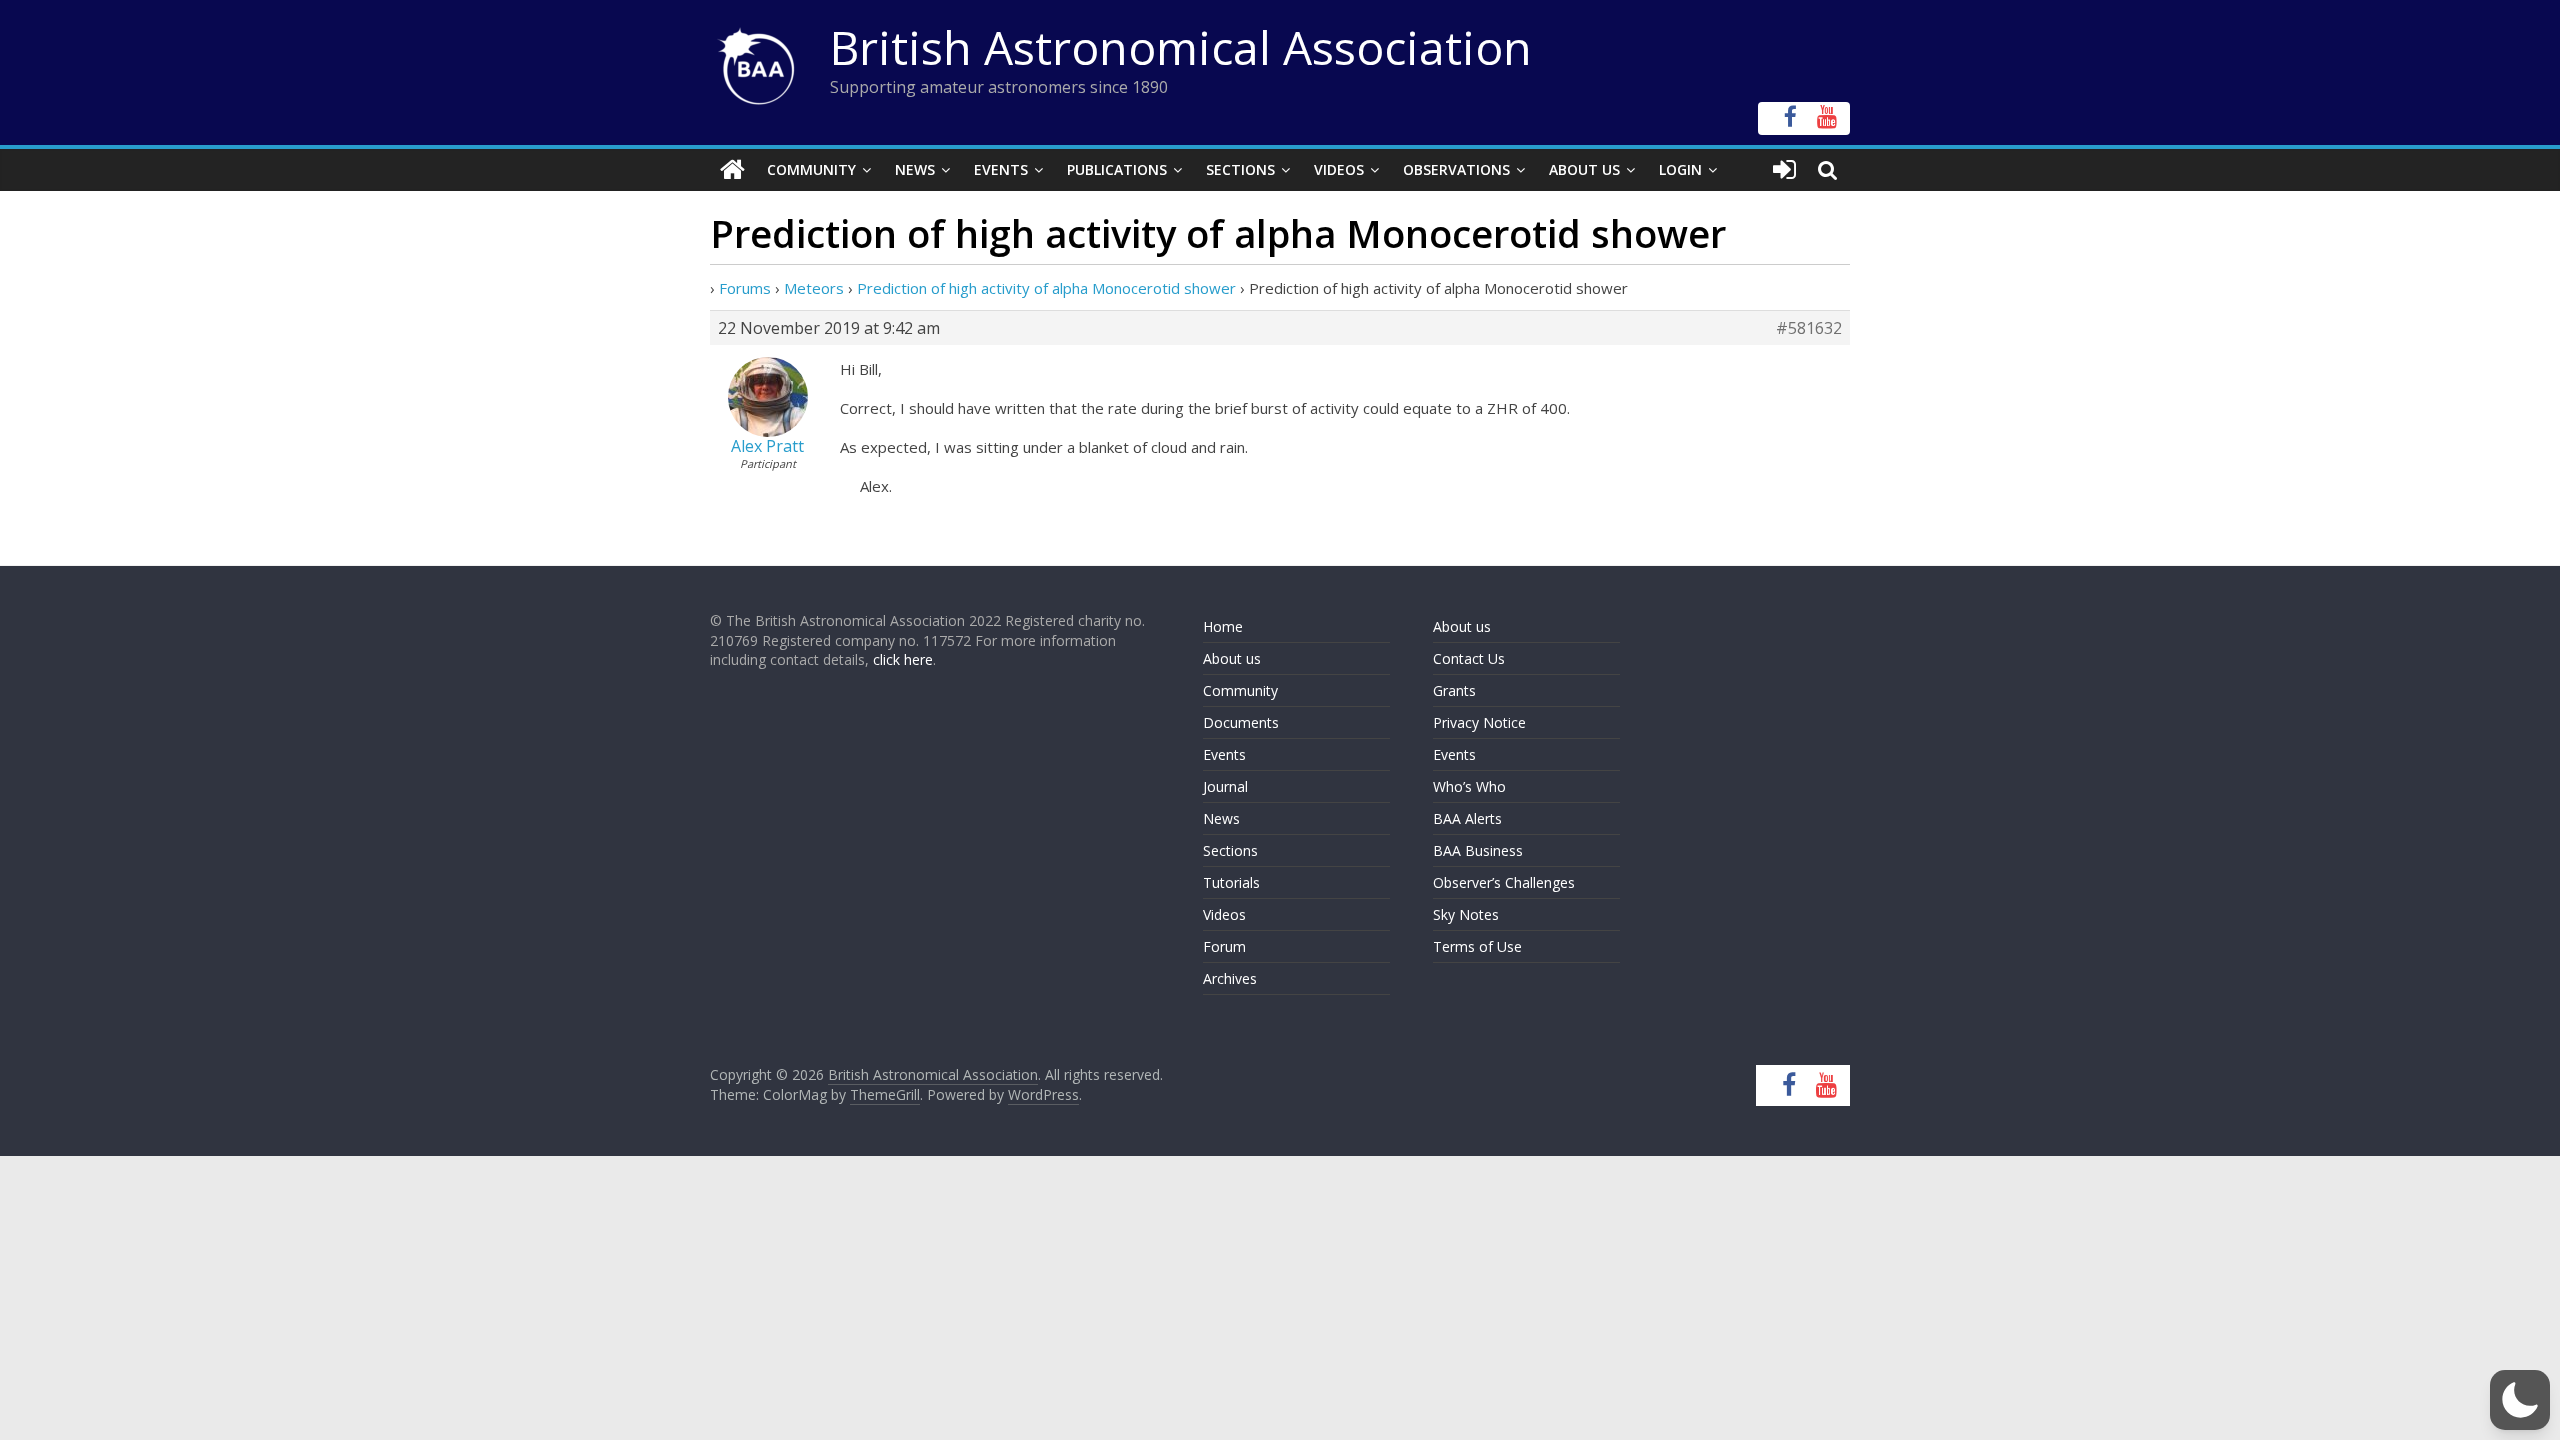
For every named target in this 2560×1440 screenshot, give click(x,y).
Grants (1454, 690)
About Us (1584, 169)
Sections (1240, 169)
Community (811, 169)
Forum (1224, 946)
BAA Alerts (1467, 818)
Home (1223, 626)
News (915, 169)
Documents (1241, 722)
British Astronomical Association (1181, 47)
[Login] (1784, 170)
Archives (1230, 978)
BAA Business (1478, 850)
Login (1680, 169)
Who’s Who (1469, 786)
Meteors (814, 288)
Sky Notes (1466, 914)
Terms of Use (1477, 946)
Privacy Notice (1479, 722)
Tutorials (1231, 882)
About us (1232, 658)
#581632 (1809, 328)
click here (903, 659)
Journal (1225, 786)
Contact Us (1469, 658)
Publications (1117, 169)
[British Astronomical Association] (732, 170)
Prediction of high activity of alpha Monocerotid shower (1046, 288)
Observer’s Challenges (1504, 882)
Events (1001, 169)
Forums (745, 288)
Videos (1339, 169)
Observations (1456, 169)
